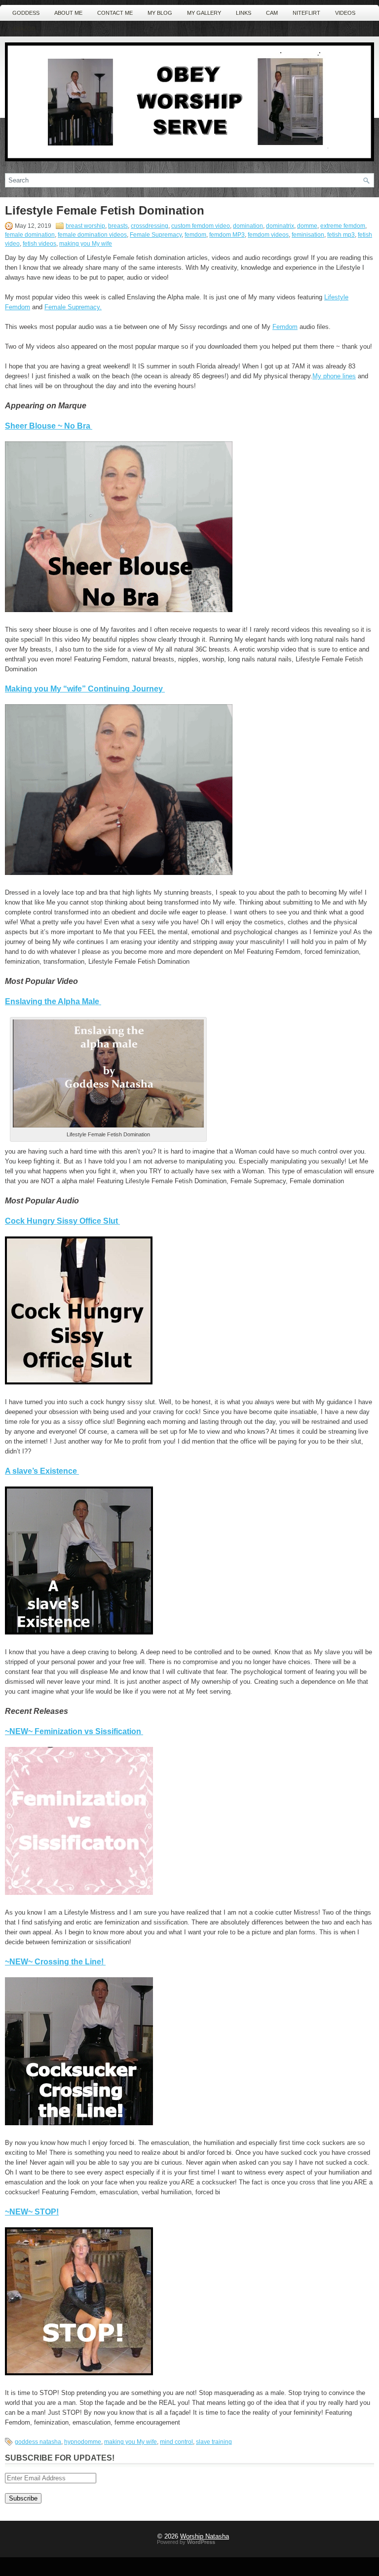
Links (244, 13)
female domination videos (92, 235)
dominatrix (280, 226)
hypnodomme (83, 2442)
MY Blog (160, 13)
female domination (30, 235)
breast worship (85, 226)
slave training (214, 2442)
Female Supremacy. (73, 307)
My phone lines (334, 376)
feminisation (308, 235)
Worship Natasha (205, 2536)
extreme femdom (343, 226)
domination (248, 226)
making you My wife (86, 244)
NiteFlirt (306, 13)
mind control (176, 2442)
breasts (118, 226)
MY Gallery (204, 13)
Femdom (285, 327)
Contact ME (115, 13)
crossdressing (150, 226)
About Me (68, 13)
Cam (272, 13)
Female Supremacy (156, 235)
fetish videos (39, 244)
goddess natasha (38, 2442)
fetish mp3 (341, 235)
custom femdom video (201, 226)
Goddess (26, 13)
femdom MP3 (227, 235)
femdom (195, 235)
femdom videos (268, 235)
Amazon (24, 29)
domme (307, 226)
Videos (345, 13)
